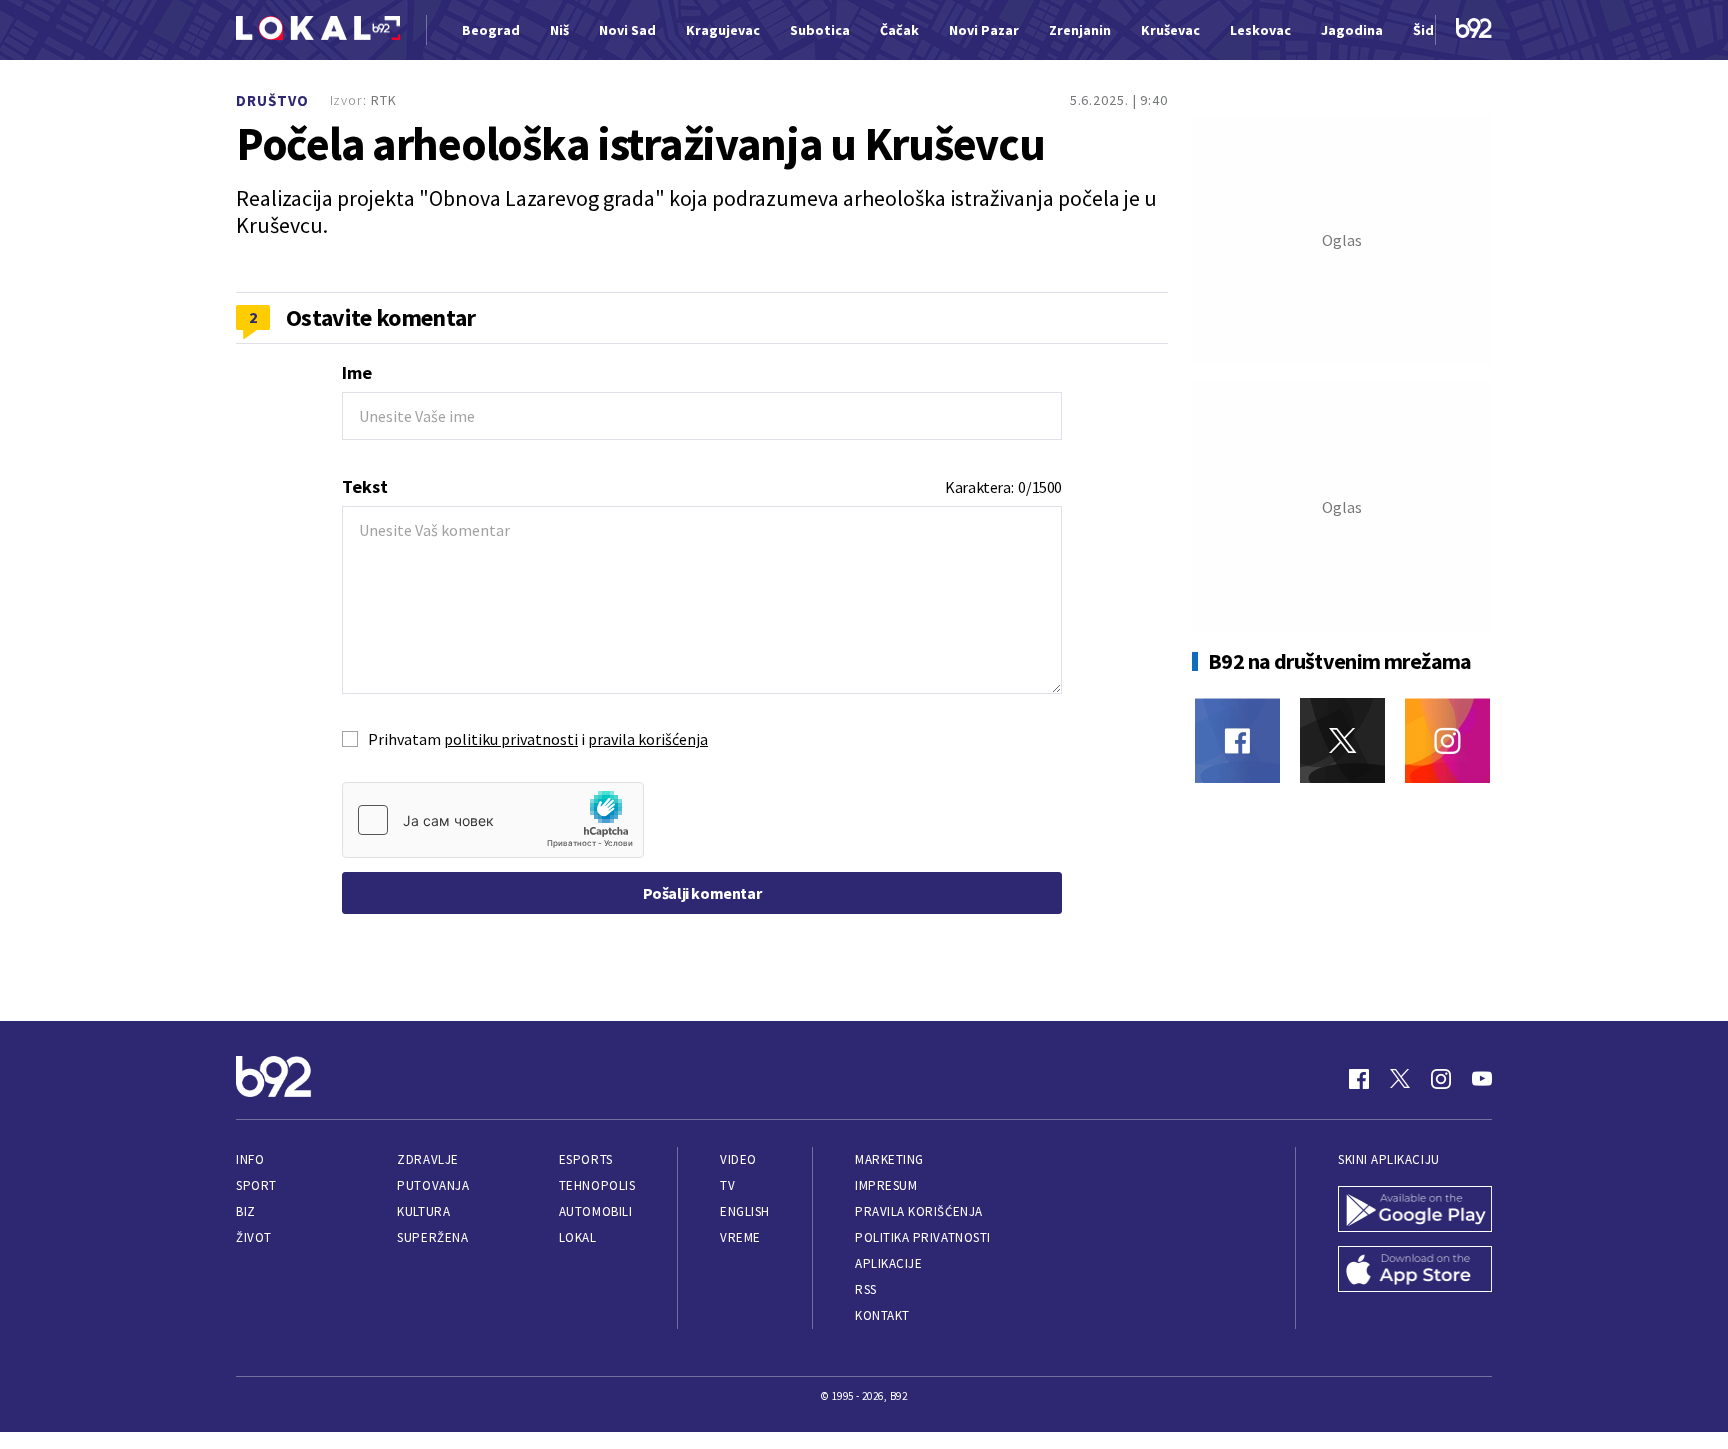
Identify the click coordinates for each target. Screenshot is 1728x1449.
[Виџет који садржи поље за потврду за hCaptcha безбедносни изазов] (493, 820)
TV (727, 1185)
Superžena (432, 1237)
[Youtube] (1482, 1079)
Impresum (886, 1185)
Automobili (595, 1211)
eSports (586, 1159)
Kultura (423, 1211)
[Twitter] (1342, 740)
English (745, 1211)
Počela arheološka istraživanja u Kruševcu (640, 144)
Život (254, 1237)
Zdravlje (427, 1159)
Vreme (740, 1237)
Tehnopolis (597, 1185)
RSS (866, 1289)
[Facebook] (1237, 740)
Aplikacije (888, 1263)
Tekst (365, 486)
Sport (256, 1185)
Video (738, 1159)
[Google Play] (1415, 1211)
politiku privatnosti (511, 739)
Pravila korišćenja (919, 1211)
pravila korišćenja (648, 739)
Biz (246, 1211)
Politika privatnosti (923, 1237)
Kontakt (882, 1315)
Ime (357, 372)
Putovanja (433, 1185)
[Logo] (318, 30)
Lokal (578, 1237)
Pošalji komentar (702, 893)
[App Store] (1415, 1271)
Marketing (889, 1159)
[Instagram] (1447, 740)
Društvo (272, 100)
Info (250, 1159)
